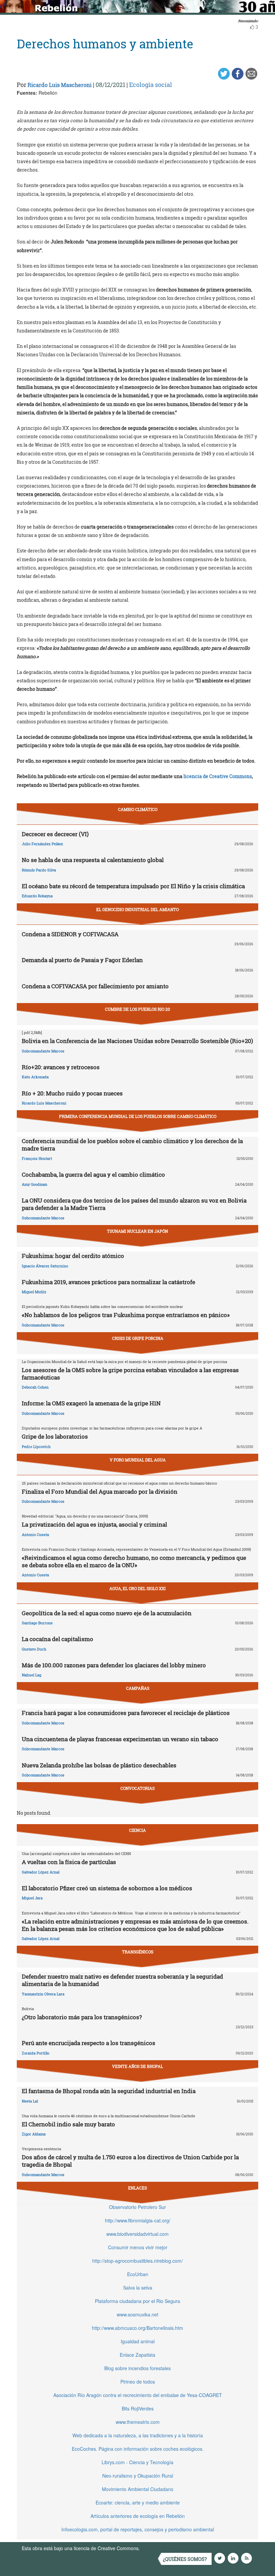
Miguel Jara (32, 1898)
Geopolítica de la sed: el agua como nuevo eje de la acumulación (107, 1613)
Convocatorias (137, 1788)
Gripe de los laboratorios (55, 1436)
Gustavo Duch (34, 1649)
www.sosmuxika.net (137, 2314)
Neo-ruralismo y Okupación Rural (138, 2476)
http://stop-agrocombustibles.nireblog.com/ (137, 2261)
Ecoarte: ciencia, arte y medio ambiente (138, 2502)
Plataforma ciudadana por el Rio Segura (137, 2301)
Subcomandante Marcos (43, 1051)
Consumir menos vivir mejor (138, 2247)
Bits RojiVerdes (138, 2408)
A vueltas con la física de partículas (69, 1862)
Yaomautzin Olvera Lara (43, 1994)
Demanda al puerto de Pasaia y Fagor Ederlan (82, 960)
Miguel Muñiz (34, 1292)
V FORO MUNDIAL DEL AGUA (138, 1460)
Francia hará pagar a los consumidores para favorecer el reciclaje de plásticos (126, 1713)
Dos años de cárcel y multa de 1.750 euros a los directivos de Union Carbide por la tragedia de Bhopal (130, 2161)
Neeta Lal (30, 2101)
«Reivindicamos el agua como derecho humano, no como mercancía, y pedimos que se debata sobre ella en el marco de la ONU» (134, 1561)
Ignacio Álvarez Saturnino (45, 1266)
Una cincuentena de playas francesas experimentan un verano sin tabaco (120, 1739)
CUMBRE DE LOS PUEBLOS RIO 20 (137, 1009)
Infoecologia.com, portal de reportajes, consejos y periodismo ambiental (138, 2529)
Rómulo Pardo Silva (39, 870)
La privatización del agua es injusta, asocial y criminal (94, 1524)
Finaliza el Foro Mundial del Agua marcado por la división (100, 1492)
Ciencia (137, 1830)
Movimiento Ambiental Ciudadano (138, 2489)
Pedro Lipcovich (36, 1447)
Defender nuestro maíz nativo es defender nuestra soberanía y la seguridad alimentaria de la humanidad (122, 1980)
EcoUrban (138, 2274)
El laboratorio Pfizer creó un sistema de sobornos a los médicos (107, 1888)
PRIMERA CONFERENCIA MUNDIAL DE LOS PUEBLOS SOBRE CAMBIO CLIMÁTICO (138, 1116)
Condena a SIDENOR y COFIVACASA (70, 934)
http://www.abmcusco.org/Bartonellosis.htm (137, 2328)
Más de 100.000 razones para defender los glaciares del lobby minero (114, 1665)
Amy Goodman (35, 1184)
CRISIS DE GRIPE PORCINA (138, 1338)
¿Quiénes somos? (185, 2559)
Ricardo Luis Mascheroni (60, 85)
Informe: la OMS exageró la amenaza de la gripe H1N (91, 1403)
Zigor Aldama (34, 2134)
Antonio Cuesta (35, 1534)
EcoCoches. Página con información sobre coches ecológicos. (138, 2449)
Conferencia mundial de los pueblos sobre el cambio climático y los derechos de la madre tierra (132, 1145)
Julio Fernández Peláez (42, 844)
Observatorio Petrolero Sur (137, 2207)
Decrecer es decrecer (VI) (55, 834)
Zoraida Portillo (36, 2053)
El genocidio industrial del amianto (137, 909)
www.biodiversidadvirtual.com (137, 2234)
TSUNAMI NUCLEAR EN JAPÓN (137, 1231)
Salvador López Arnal (41, 1872)
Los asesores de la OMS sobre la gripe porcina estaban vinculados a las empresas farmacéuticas (130, 1374)
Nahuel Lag (32, 1675)
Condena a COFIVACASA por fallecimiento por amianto (95, 986)
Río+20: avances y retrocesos (61, 1067)
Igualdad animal (138, 2341)
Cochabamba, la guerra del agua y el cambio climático (93, 1174)
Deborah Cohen (35, 1387)
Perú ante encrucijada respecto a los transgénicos (89, 2043)
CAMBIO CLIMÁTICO (138, 809)
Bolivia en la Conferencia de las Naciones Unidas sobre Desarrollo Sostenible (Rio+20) (137, 1041)
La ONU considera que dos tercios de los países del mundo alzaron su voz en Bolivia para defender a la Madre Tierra (134, 1204)
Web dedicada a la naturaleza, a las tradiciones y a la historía (138, 2435)
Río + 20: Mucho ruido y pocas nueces (72, 1093)
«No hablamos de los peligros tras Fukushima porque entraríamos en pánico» (126, 1315)
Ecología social (151, 85)
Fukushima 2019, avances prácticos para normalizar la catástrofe (108, 1282)
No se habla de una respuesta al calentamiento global (93, 860)
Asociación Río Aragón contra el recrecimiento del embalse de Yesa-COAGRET (138, 2395)
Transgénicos (138, 1952)
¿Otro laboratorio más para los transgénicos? (82, 2017)
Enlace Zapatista (137, 2355)
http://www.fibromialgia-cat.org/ (138, 2220)
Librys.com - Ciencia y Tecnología (137, 2462)
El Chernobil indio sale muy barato (68, 2124)
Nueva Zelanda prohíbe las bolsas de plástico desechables (99, 1765)
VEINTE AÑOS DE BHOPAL (137, 2066)
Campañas (138, 1688)
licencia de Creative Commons (218, 776)
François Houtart (37, 1158)
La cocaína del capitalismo (58, 1639)
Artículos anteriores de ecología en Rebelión (138, 2516)
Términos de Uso (159, 2548)
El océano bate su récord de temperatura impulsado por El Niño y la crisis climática (133, 886)
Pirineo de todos (138, 2382)
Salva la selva (138, 2288)
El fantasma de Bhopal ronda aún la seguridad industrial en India (109, 2091)
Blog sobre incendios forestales (137, 2368)
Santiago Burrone (37, 1623)
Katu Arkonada (35, 1077)
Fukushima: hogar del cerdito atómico (73, 1256)
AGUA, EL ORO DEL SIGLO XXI (137, 1588)
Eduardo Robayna (37, 896)
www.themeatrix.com (138, 2422)
